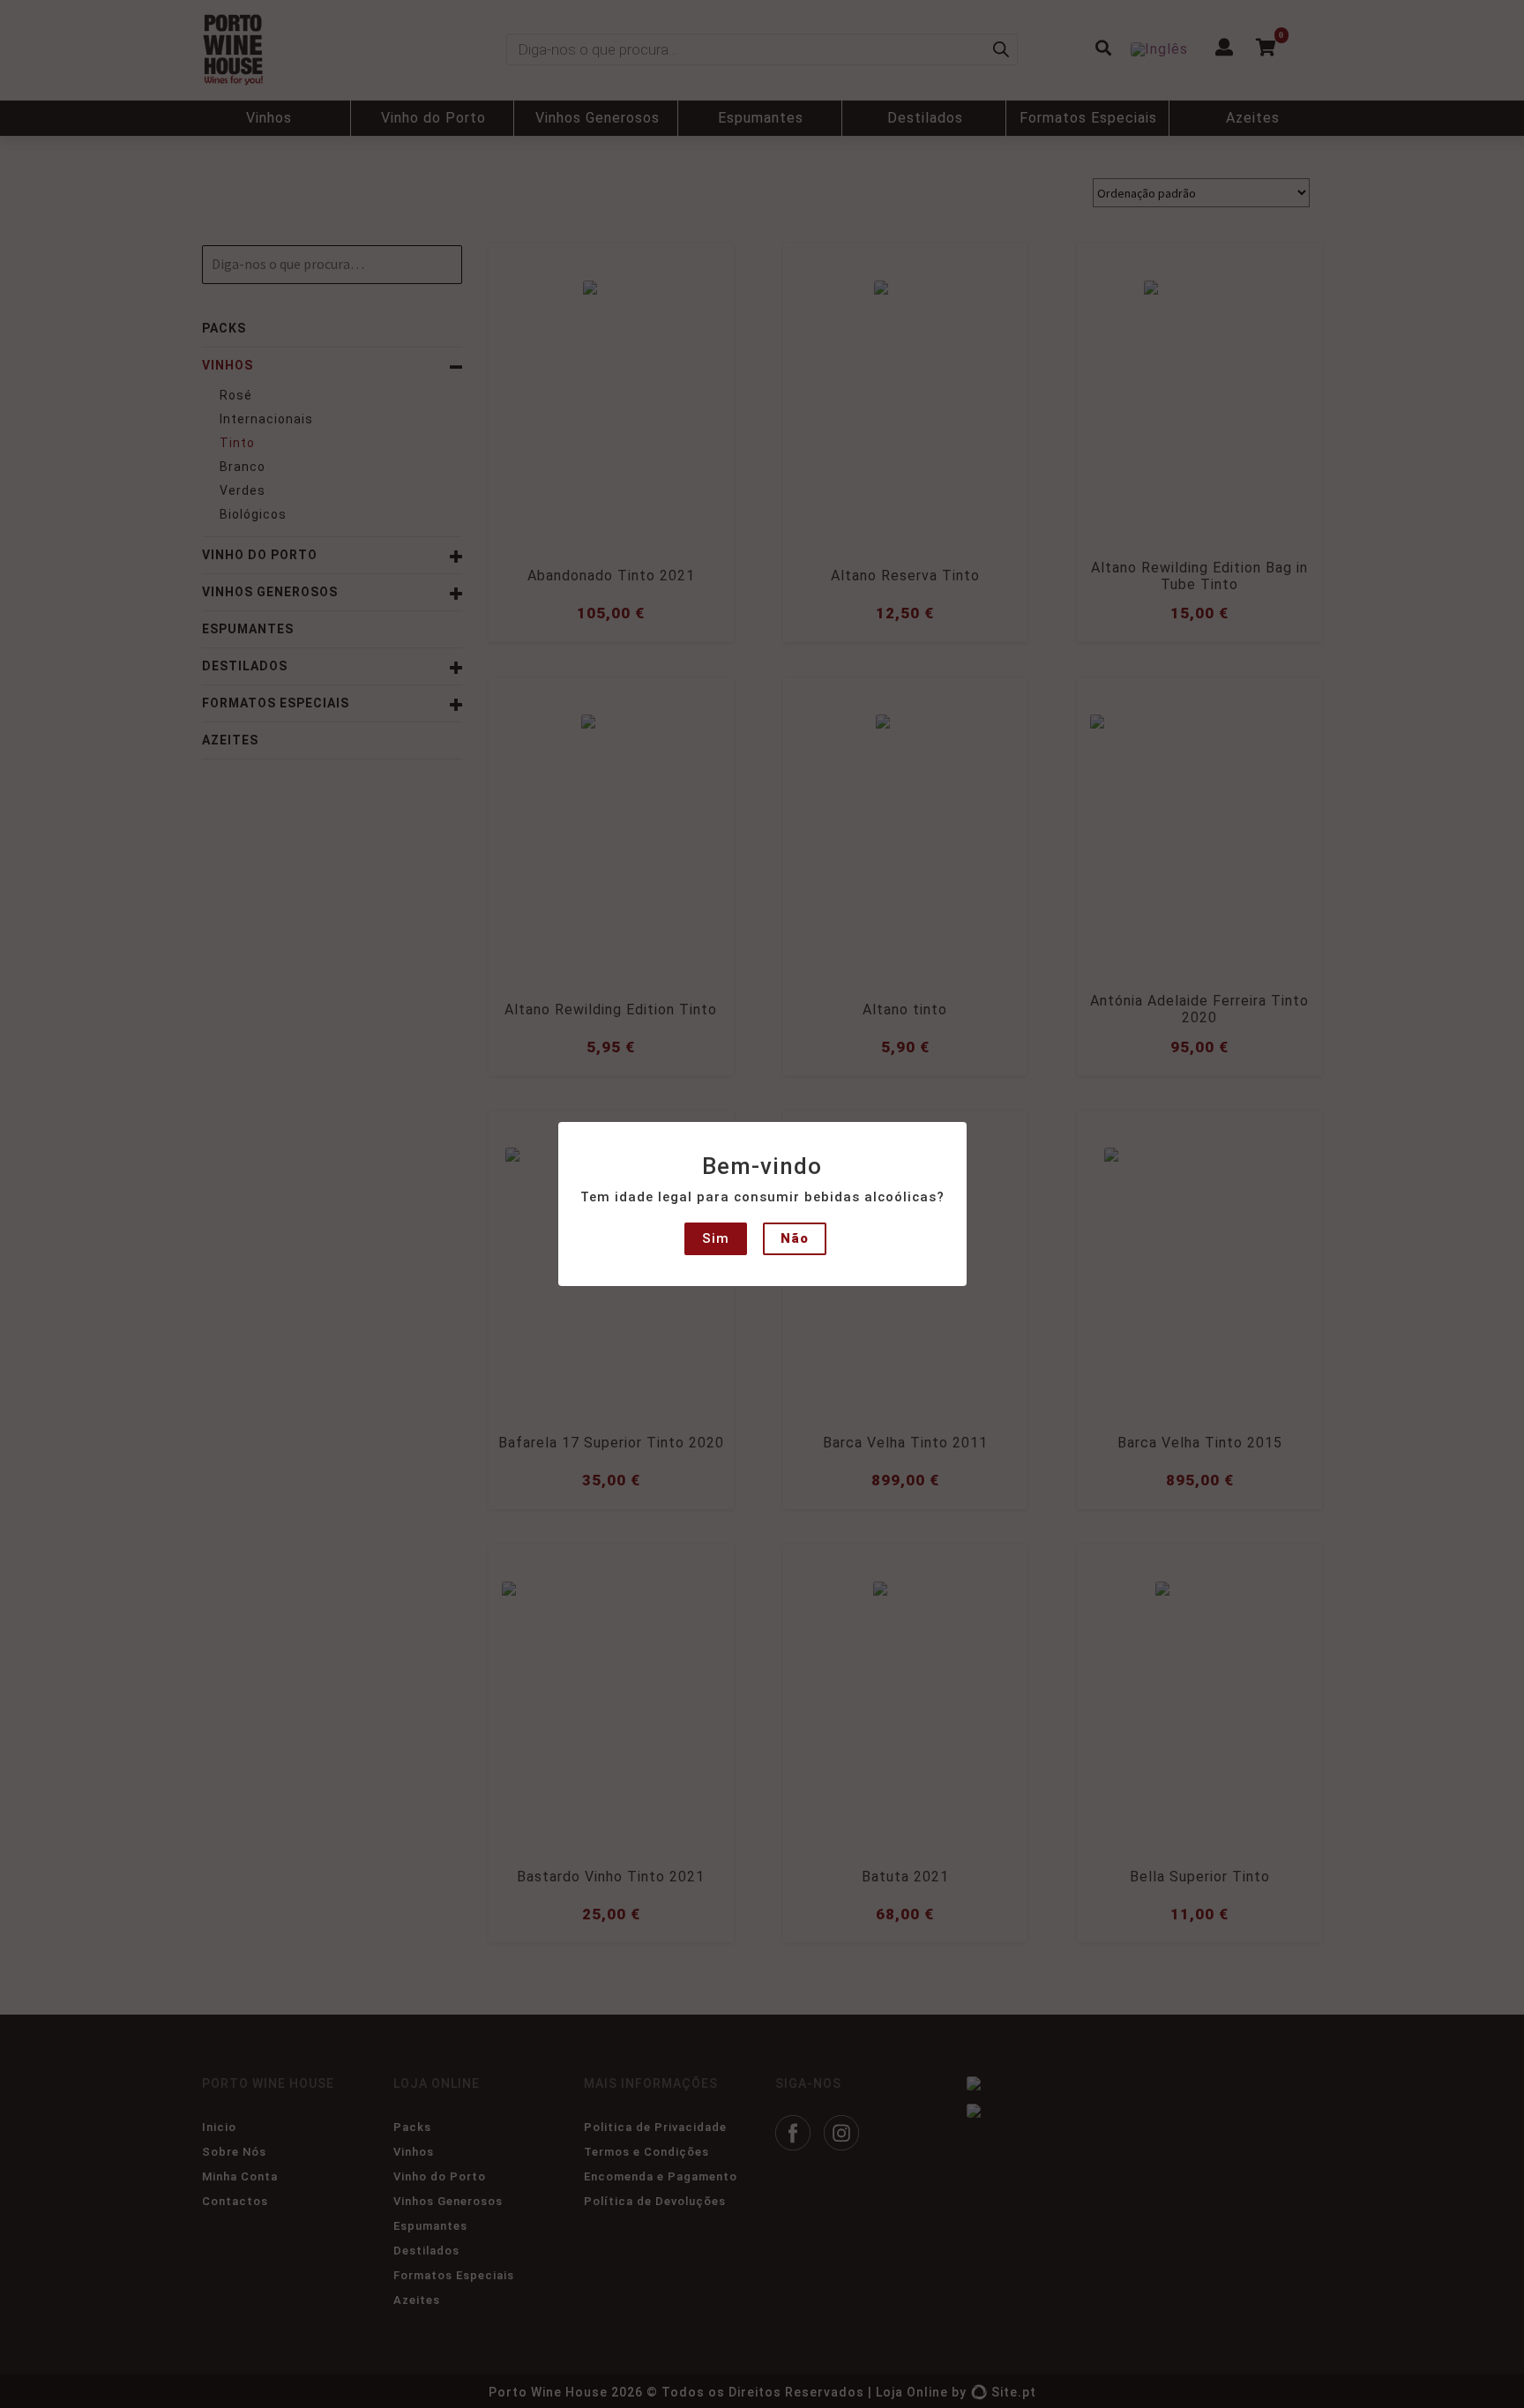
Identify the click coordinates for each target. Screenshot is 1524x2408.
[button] (28, 26)
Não (795, 1238)
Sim (716, 1238)
